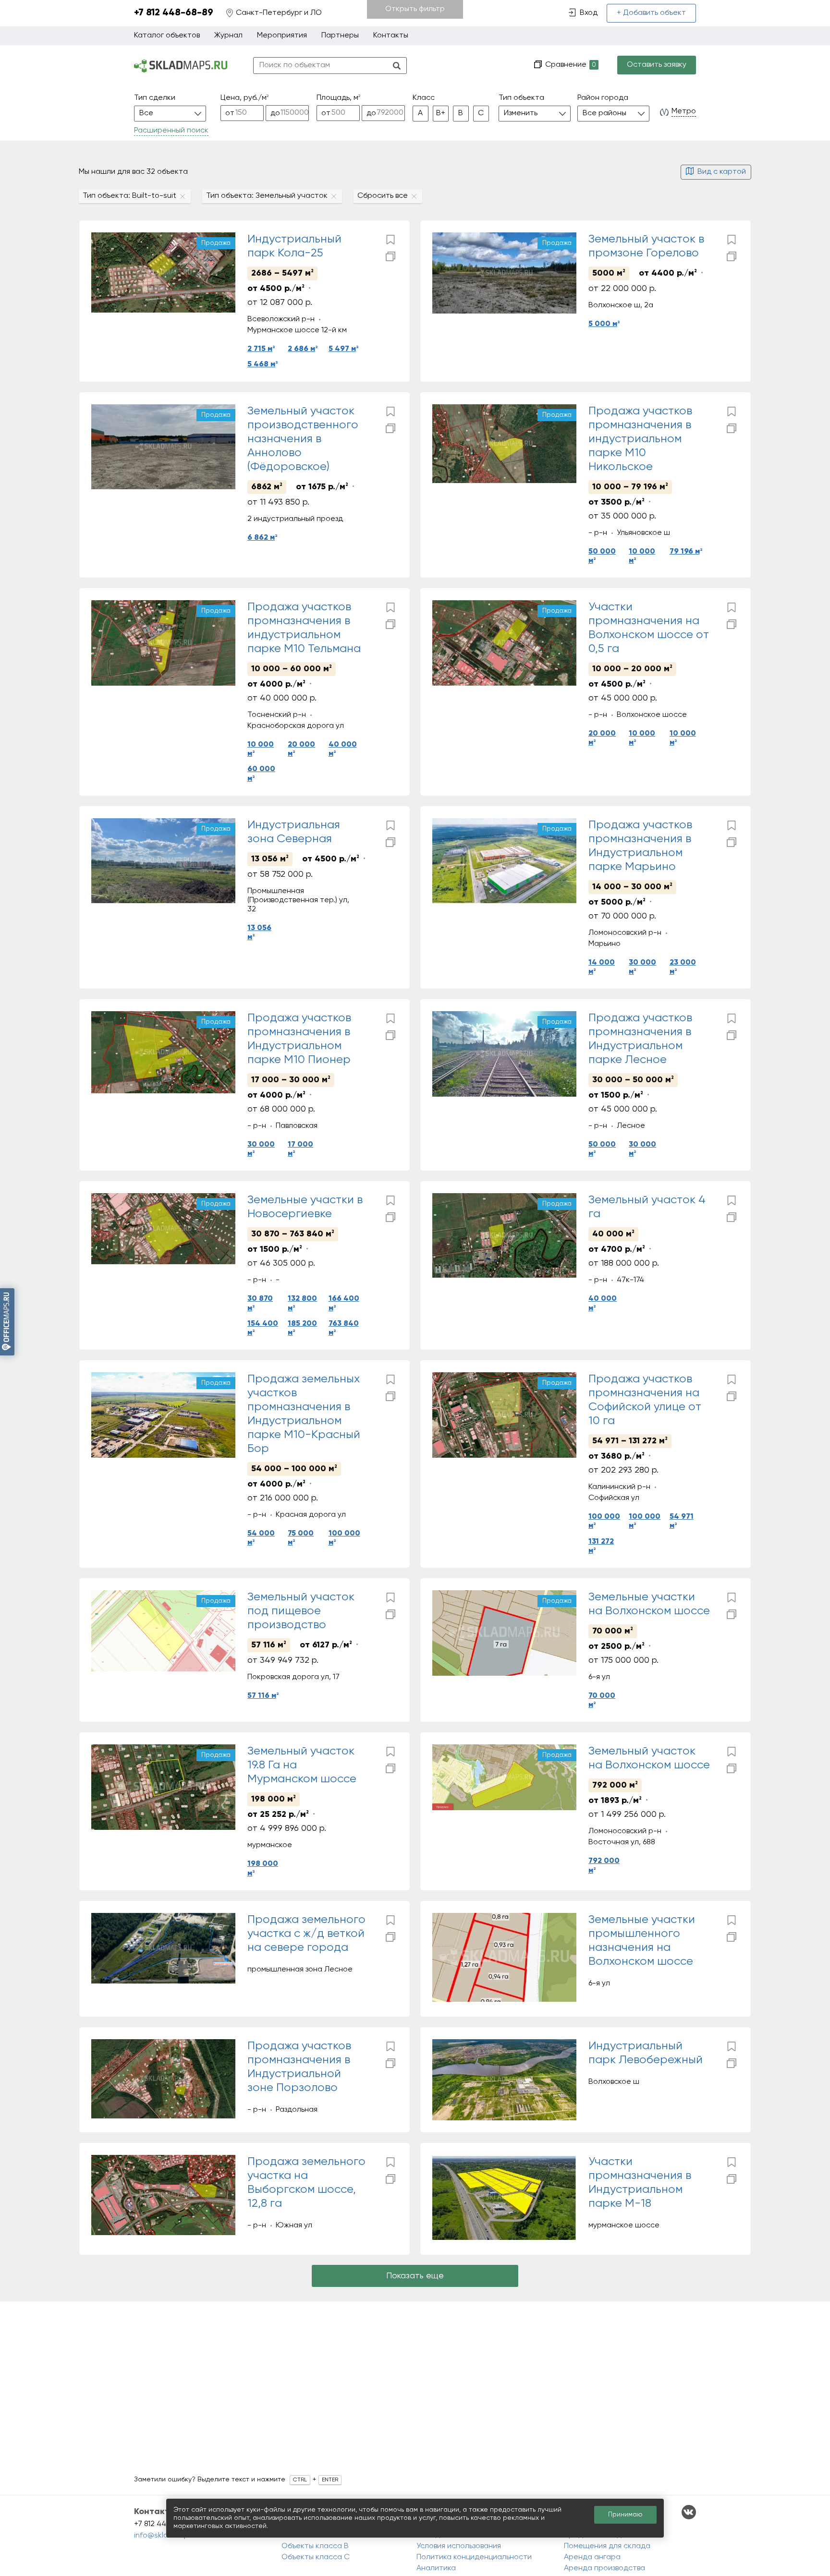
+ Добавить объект (651, 13)
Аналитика (436, 2568)
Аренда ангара (592, 2557)
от (230, 113)
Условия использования (459, 2546)
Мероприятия (282, 36)
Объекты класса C (316, 2557)
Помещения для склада (607, 2546)
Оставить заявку (657, 65)
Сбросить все (383, 196)
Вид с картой (722, 172)
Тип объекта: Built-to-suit (129, 196)
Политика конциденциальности (474, 2557)
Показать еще (415, 2276)
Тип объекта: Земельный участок (267, 196)
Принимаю (625, 2515)
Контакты (391, 36)
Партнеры (340, 36)
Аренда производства (604, 2568)
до (275, 113)
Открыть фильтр (415, 9)
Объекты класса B (315, 2546)
